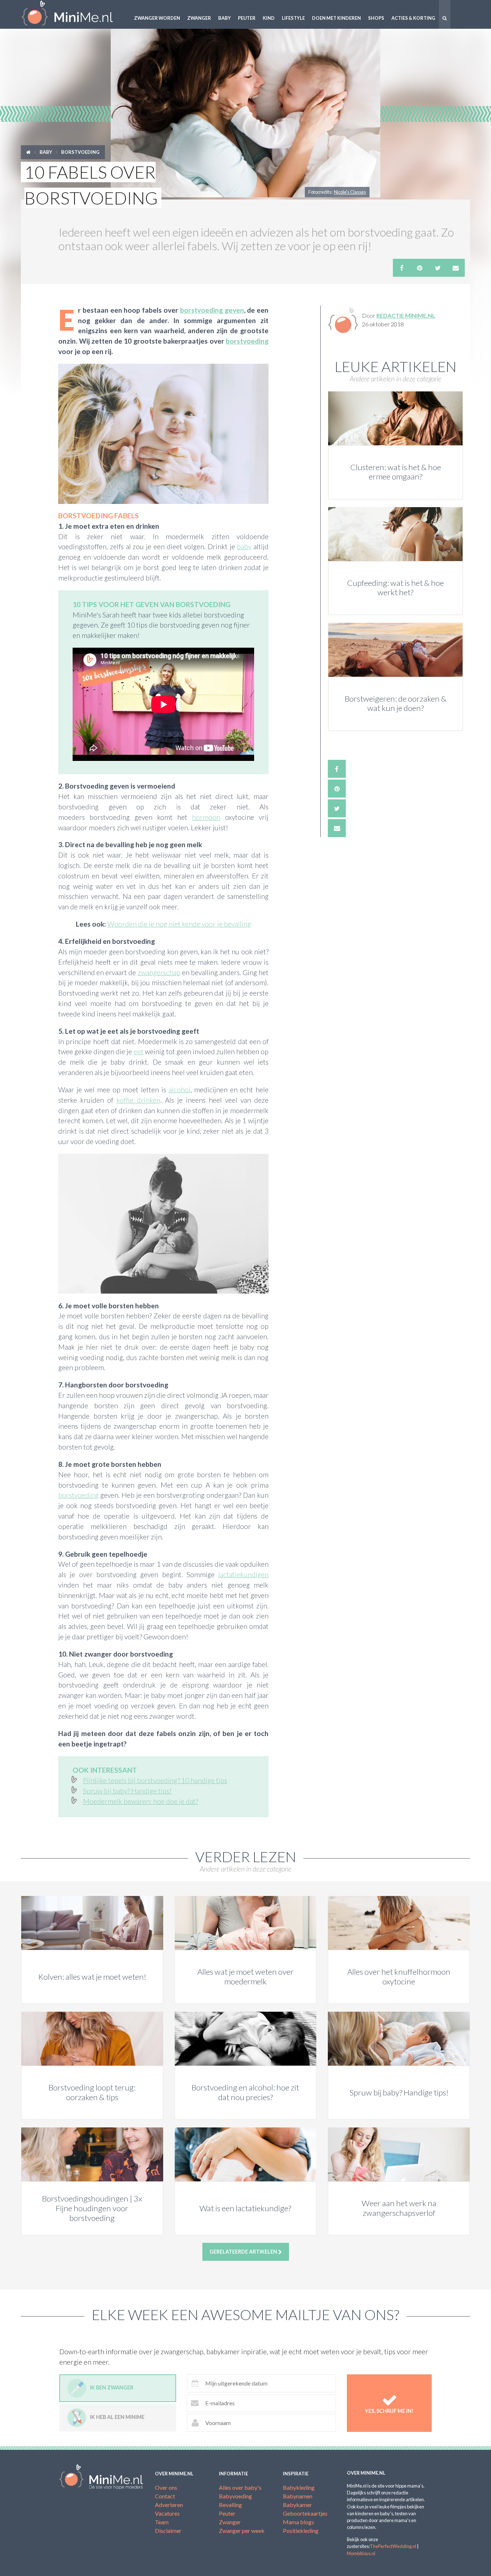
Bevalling (230, 2505)
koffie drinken (138, 1100)
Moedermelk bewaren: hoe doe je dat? (141, 1801)
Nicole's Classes (350, 192)
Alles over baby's (240, 2487)
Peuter (247, 18)
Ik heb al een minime (117, 2417)
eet (139, 1051)
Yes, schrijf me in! (389, 2411)
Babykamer (297, 2505)
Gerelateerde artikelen (244, 2252)
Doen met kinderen (336, 18)
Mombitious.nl (361, 2553)
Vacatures (167, 2513)
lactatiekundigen (243, 1574)
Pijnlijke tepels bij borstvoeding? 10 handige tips (155, 1780)
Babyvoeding (235, 2496)
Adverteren (169, 2505)
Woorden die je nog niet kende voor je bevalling (179, 924)
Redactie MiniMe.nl (406, 315)
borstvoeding (247, 341)
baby (244, 547)
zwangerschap (159, 972)
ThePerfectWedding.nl (393, 2546)
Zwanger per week (242, 2531)
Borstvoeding (80, 152)
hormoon (206, 817)
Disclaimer (168, 2531)
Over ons (166, 2487)
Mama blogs (299, 2522)
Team (162, 2522)
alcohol (180, 1090)
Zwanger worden (157, 18)
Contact (165, 2496)
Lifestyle (293, 18)
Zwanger (199, 18)
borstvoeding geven (212, 310)
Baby (224, 18)
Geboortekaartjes (305, 2513)
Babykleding (299, 2487)
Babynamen (298, 2496)
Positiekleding (301, 2531)
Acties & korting (413, 18)
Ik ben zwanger (112, 2387)
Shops (376, 18)
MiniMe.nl (73, 14)
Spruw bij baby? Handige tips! (127, 1791)
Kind (269, 18)
